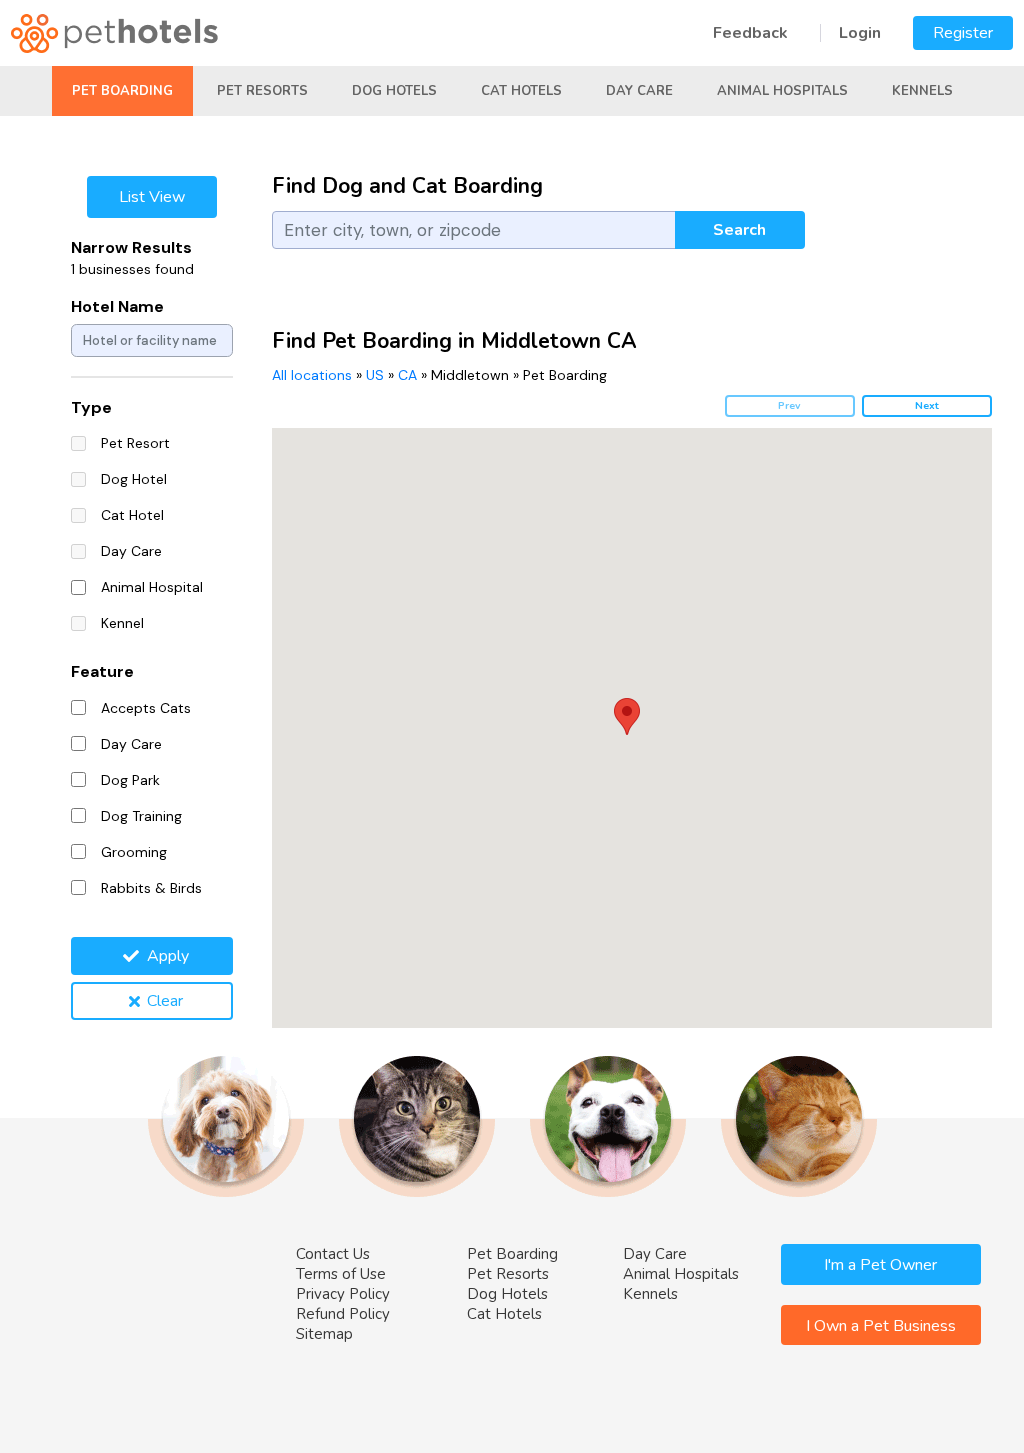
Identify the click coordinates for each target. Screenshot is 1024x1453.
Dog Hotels (394, 91)
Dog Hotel (134, 479)
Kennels (922, 91)
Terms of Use (341, 1274)
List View (152, 197)
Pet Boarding (122, 91)
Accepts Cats (146, 708)
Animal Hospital (152, 587)
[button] (627, 716)
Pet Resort (135, 443)
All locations (312, 375)
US (375, 375)
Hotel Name (117, 306)
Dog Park (130, 780)
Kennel (122, 623)
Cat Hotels (521, 91)
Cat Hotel (132, 515)
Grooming (134, 852)
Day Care (639, 91)
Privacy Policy (343, 1294)
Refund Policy (343, 1314)
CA (407, 375)
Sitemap (324, 1334)
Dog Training (141, 816)
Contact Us (333, 1254)
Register (963, 33)
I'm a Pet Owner (880, 1265)
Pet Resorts (262, 91)
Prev (789, 405)
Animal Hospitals (782, 91)
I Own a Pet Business (881, 1326)
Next (927, 405)
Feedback (750, 33)
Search (739, 230)
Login (860, 33)
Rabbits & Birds (151, 888)
